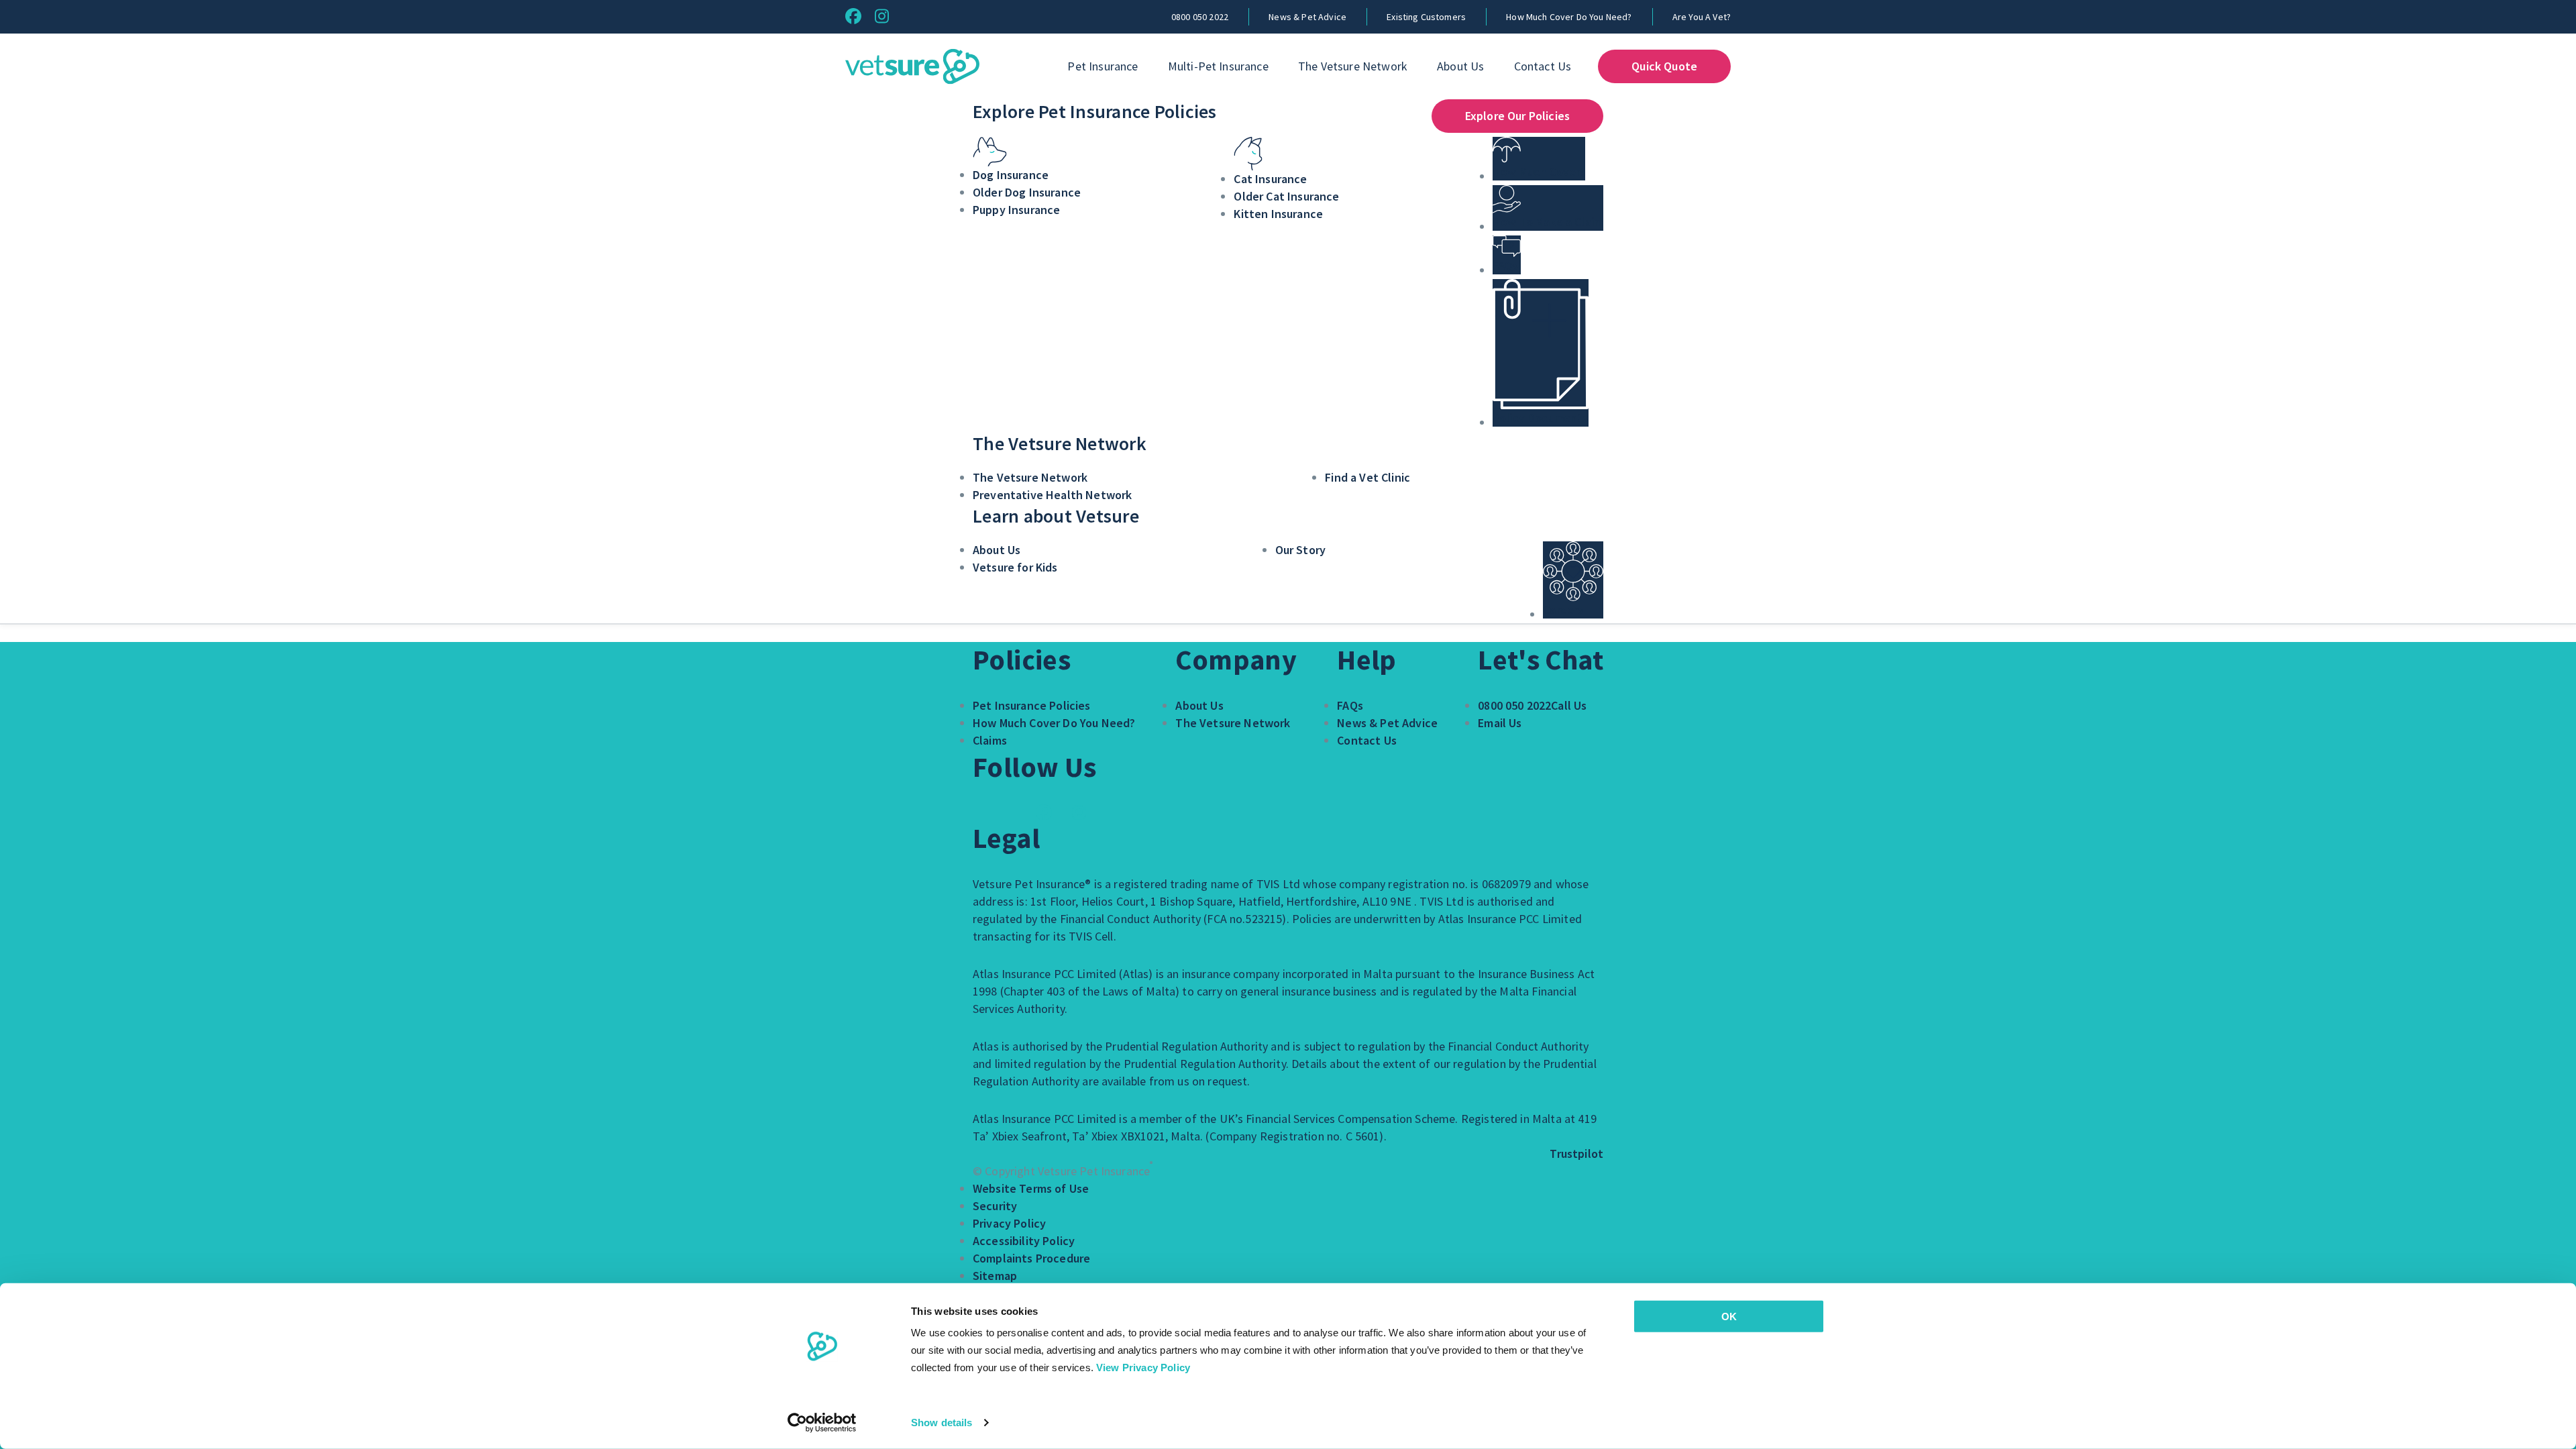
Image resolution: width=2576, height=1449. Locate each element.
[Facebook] (853, 16)
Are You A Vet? (1702, 17)
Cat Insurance (1270, 179)
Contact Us (1543, 66)
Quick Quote (1664, 66)
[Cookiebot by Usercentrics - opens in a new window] (822, 1423)
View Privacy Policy (1143, 1367)
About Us (1460, 66)
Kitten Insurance (1278, 214)
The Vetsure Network (1353, 66)
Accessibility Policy (1024, 1241)
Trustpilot (1576, 1153)
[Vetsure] (912, 67)
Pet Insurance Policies (1032, 705)
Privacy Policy (1009, 1223)
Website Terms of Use (1031, 1188)
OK (1729, 1317)
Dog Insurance (1011, 175)
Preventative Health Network (1052, 495)
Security (995, 1206)
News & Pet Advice (1307, 17)
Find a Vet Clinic (1367, 477)
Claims (990, 740)
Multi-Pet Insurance (1218, 66)
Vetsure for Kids (1015, 567)
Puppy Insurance (1016, 210)
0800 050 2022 (1200, 17)
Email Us (1500, 723)
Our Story (1300, 550)
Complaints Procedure (1031, 1258)
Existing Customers (1426, 17)
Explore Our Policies (1517, 116)
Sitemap (995, 1276)
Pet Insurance (1103, 66)
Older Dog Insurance (1027, 192)
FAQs (1350, 705)
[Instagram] (882, 16)
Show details (942, 1423)
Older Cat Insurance (1286, 196)
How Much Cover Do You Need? (1569, 17)
